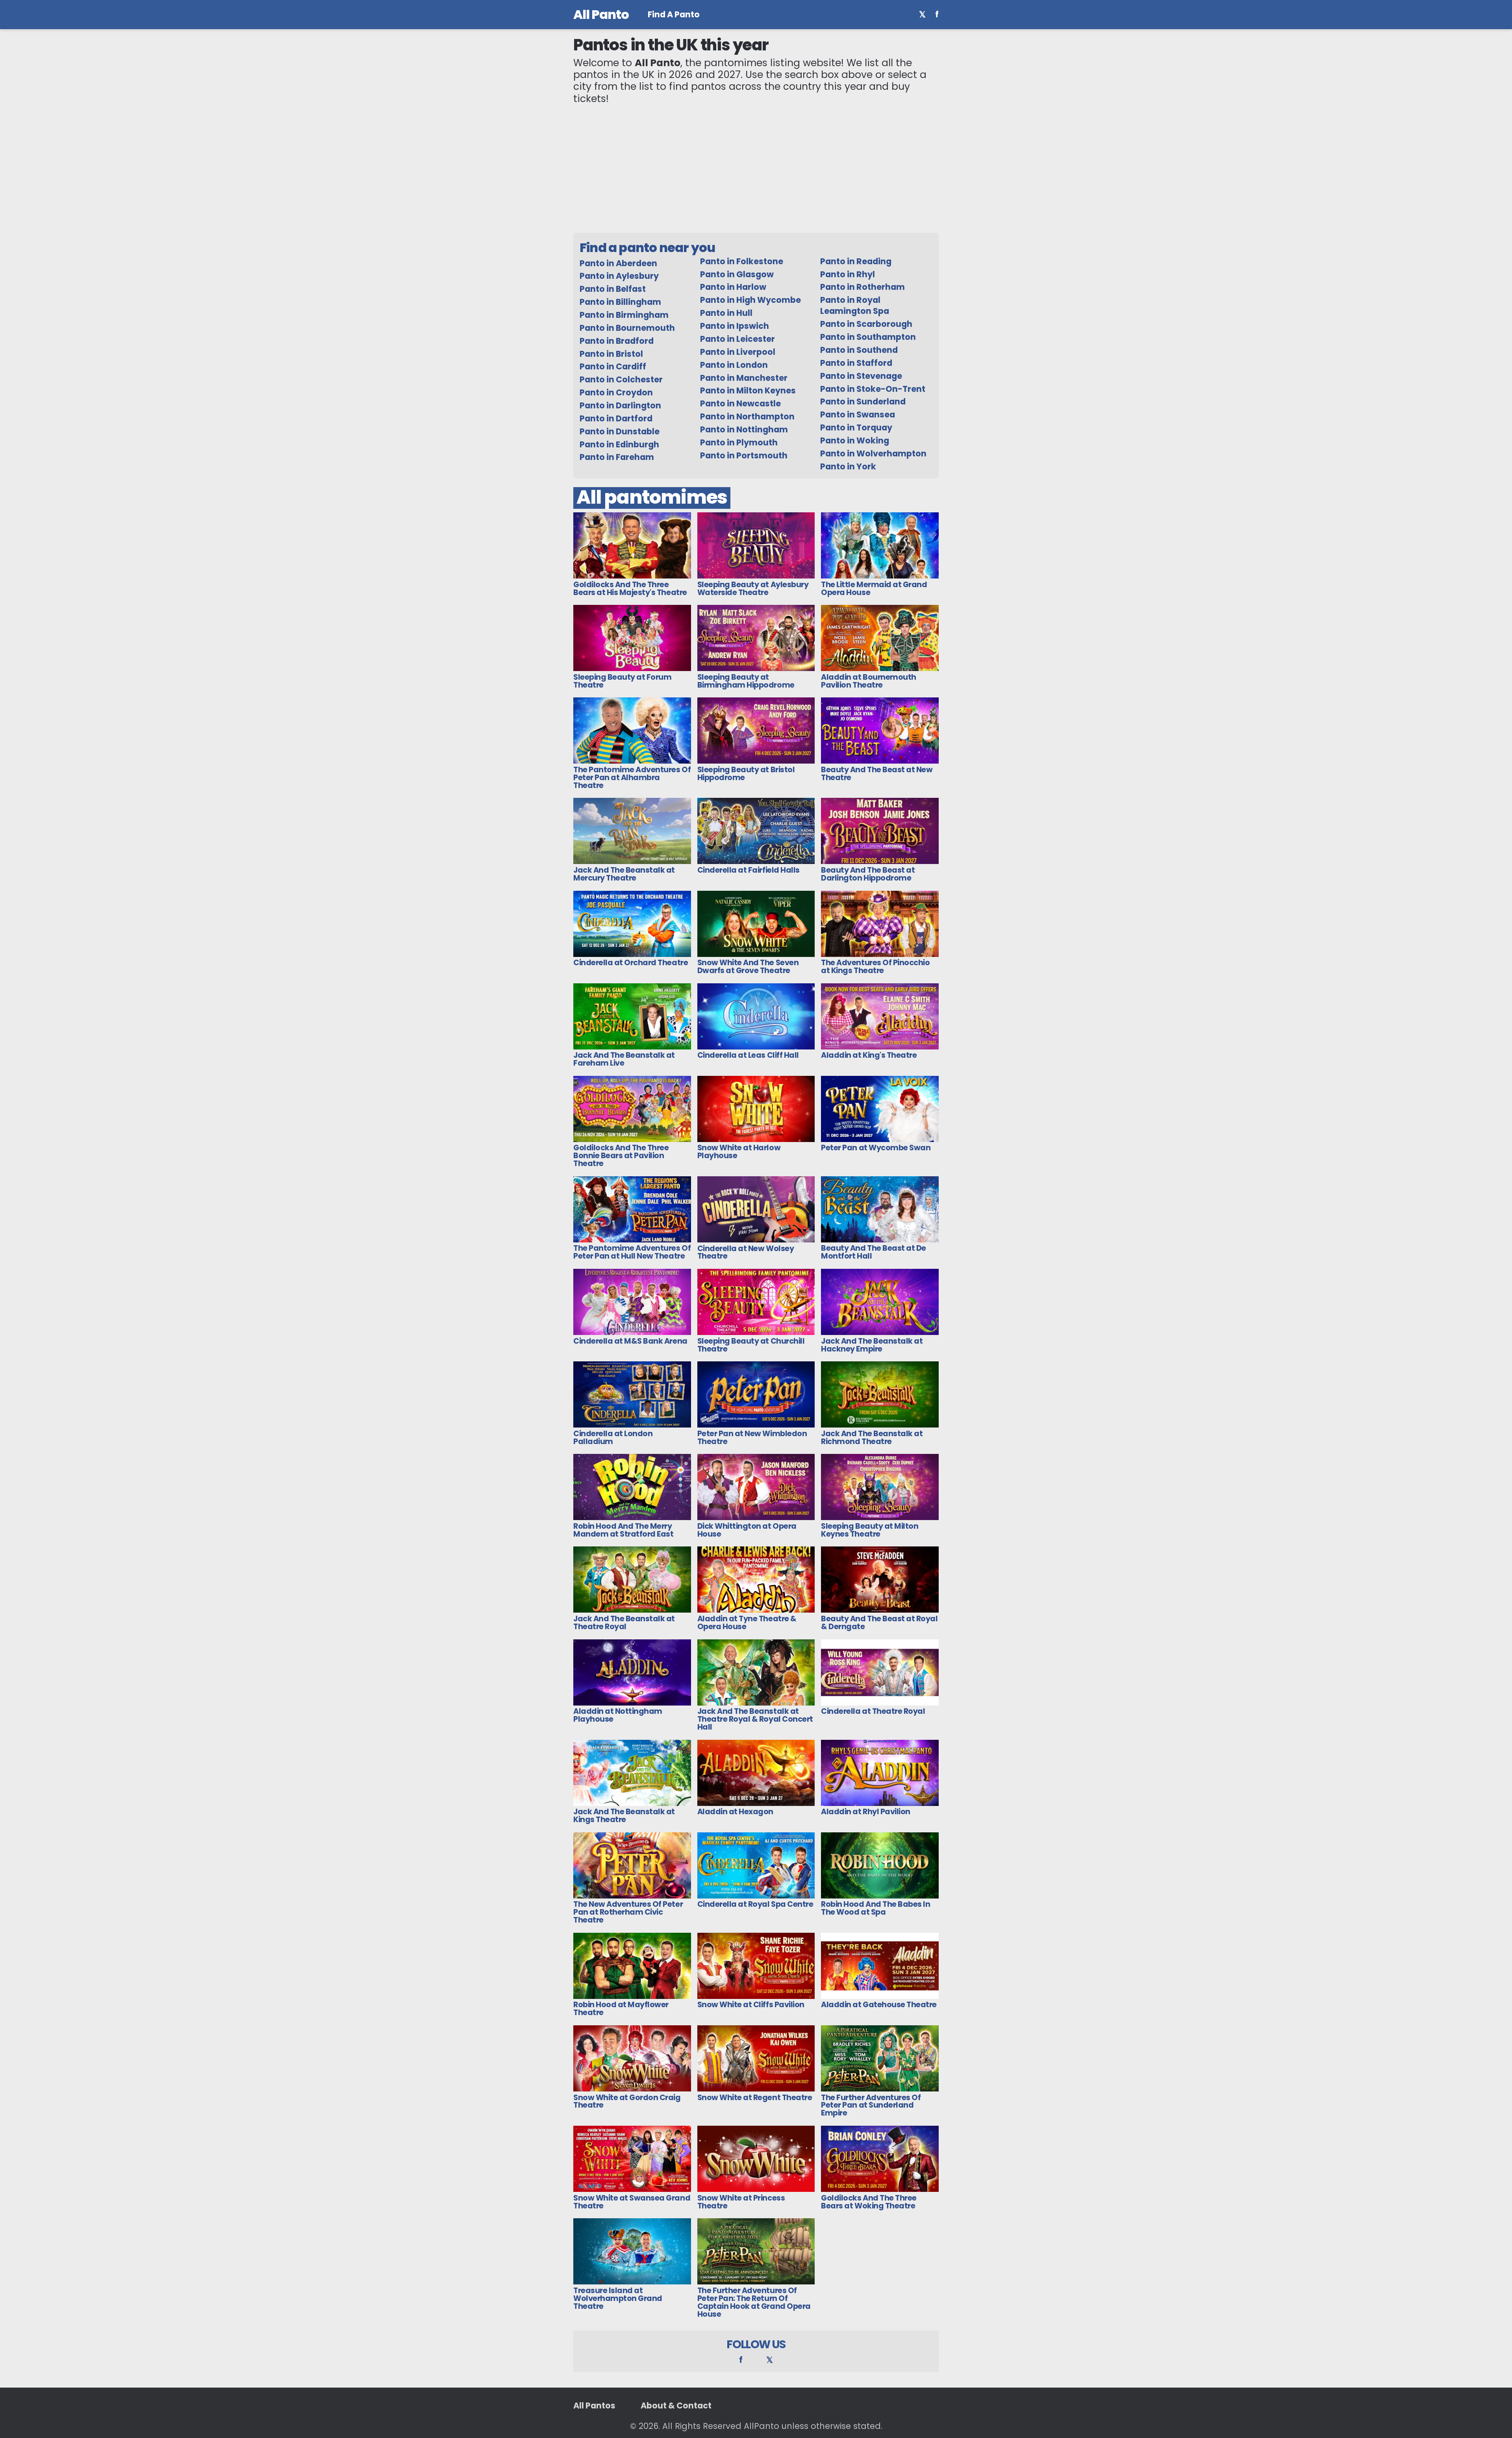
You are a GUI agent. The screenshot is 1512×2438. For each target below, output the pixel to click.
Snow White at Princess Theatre (741, 2202)
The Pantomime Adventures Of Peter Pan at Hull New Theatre (632, 1252)
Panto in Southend (859, 350)
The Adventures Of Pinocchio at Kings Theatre (875, 967)
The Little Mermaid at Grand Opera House (874, 589)
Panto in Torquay (856, 427)
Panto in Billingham (620, 302)
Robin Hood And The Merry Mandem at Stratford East (623, 1530)
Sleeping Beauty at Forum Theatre (622, 681)
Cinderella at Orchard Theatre (631, 963)
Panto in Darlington (620, 405)
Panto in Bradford (617, 341)
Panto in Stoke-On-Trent (873, 389)
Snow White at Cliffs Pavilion (751, 2005)
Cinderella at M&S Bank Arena (630, 1341)
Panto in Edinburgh (619, 444)
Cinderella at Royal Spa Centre (755, 1904)
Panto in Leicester (737, 339)
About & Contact (676, 2406)
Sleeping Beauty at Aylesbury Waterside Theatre (753, 589)
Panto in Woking (855, 440)
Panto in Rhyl (848, 274)
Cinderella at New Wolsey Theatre (746, 1252)
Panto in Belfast (613, 289)
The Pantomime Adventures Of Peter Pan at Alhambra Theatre (632, 778)
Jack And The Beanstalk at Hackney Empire (872, 1345)
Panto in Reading (856, 261)
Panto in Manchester (744, 378)
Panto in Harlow (733, 287)
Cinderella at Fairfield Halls (749, 870)
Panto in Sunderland (863, 401)
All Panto (601, 14)
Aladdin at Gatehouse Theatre (879, 2005)
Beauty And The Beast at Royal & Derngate (879, 1623)
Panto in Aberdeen (618, 263)
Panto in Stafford (856, 363)
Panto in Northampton (747, 416)
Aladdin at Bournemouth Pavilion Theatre (868, 681)
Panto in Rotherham (863, 287)
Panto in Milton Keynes (748, 390)
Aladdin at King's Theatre (869, 1055)
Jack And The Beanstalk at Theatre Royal (624, 1623)
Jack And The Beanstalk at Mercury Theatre (624, 874)
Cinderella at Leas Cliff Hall (748, 1055)
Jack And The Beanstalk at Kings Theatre (624, 1816)
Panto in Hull (726, 313)
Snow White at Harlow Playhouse (739, 1152)
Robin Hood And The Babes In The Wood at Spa (876, 1908)
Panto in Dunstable (620, 431)
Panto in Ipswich (735, 326)
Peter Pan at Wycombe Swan (876, 1148)
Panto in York (848, 466)
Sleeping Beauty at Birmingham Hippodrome (746, 681)
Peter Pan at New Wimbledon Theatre (752, 1438)
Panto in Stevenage (861, 376)
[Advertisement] (756, 169)
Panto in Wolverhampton (873, 453)
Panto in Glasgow (737, 274)
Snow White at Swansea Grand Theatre (632, 2202)
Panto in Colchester (621, 379)
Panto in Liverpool (738, 352)
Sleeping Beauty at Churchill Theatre (751, 1345)
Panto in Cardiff (613, 366)
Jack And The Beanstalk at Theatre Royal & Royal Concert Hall (755, 1719)
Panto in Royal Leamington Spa (855, 305)
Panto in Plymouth (739, 442)
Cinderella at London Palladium (613, 1438)
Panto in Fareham (617, 457)
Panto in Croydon (616, 392)
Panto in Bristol (611, 354)
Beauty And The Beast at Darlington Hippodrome (868, 874)
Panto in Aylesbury (619, 276)
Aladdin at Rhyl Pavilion (865, 1812)
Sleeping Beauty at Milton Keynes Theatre (870, 1530)
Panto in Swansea (858, 414)
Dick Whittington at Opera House (747, 1530)
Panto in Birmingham (624, 315)
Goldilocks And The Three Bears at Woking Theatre (869, 2202)
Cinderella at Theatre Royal (873, 1711)
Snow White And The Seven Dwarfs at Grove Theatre (748, 967)
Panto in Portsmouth (744, 455)
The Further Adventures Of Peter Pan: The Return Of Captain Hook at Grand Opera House (754, 2302)
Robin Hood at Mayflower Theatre (621, 2009)
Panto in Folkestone (742, 261)
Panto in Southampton (868, 337)
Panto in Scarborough (866, 324)
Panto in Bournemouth (627, 328)
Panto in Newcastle (740, 403)
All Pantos (594, 2406)
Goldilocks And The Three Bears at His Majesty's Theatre (630, 589)
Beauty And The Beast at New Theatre (877, 774)
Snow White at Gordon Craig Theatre (627, 2102)
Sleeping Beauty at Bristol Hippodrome (746, 774)
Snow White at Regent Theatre (755, 2098)
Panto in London (734, 365)
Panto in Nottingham (744, 429)
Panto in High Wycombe (750, 300)
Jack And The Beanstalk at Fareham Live (624, 1059)
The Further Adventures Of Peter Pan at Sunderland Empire (871, 2105)
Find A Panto (674, 15)
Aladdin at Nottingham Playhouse (618, 1715)
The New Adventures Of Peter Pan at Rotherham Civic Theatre (628, 1912)
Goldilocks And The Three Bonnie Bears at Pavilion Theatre (621, 1156)
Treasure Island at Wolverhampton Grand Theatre (618, 2298)
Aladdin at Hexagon (735, 1812)
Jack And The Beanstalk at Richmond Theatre (872, 1438)
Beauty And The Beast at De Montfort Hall (874, 1252)
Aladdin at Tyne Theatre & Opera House (747, 1623)
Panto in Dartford (616, 418)
